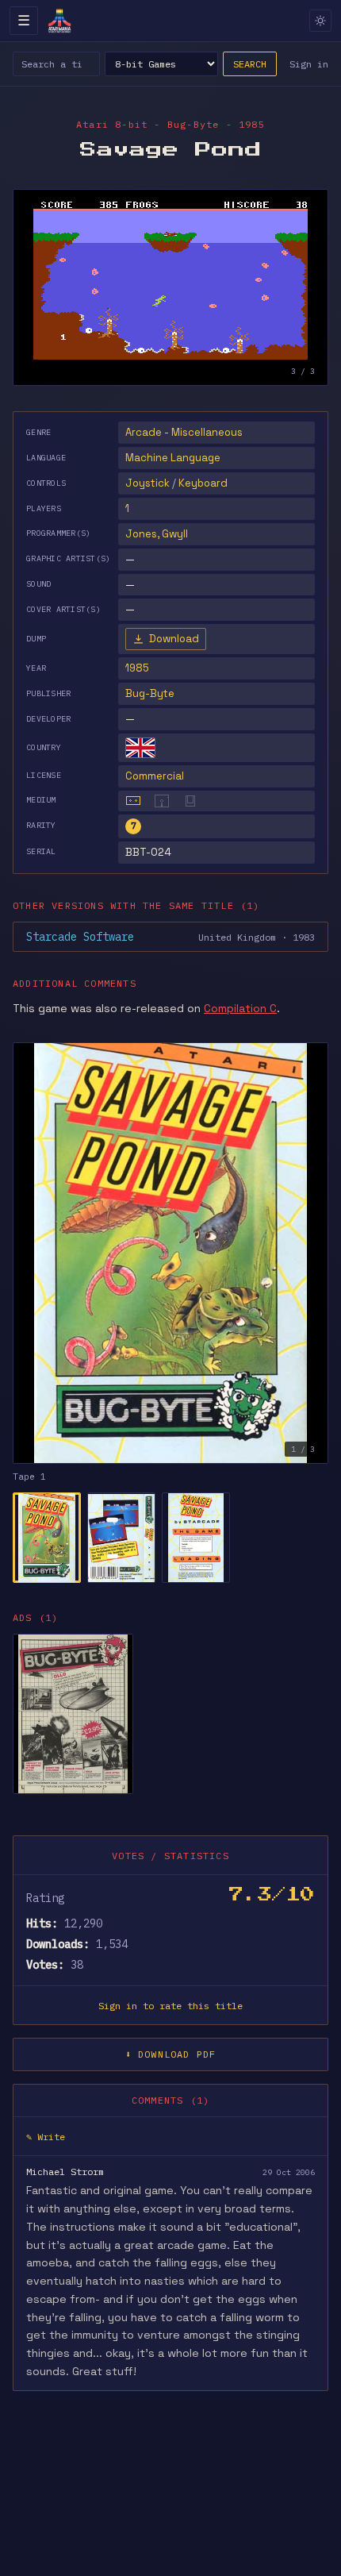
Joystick (148, 483)
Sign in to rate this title (170, 2006)
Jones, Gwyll (157, 534)
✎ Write (46, 2137)
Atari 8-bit (112, 124)
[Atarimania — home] (59, 21)
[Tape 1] (47, 1538)
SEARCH (250, 64)
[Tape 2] (121, 1538)
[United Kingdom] (140, 748)
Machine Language (173, 458)
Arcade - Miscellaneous (184, 432)
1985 (137, 668)
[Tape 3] (196, 1538)
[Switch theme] (320, 21)
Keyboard (203, 483)
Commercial (155, 776)
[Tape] (133, 801)
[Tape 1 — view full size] (170, 1253)
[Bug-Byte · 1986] (73, 1714)
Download (174, 639)
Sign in (309, 64)
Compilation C (240, 1008)
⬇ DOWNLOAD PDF (171, 2054)
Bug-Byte (150, 693)
